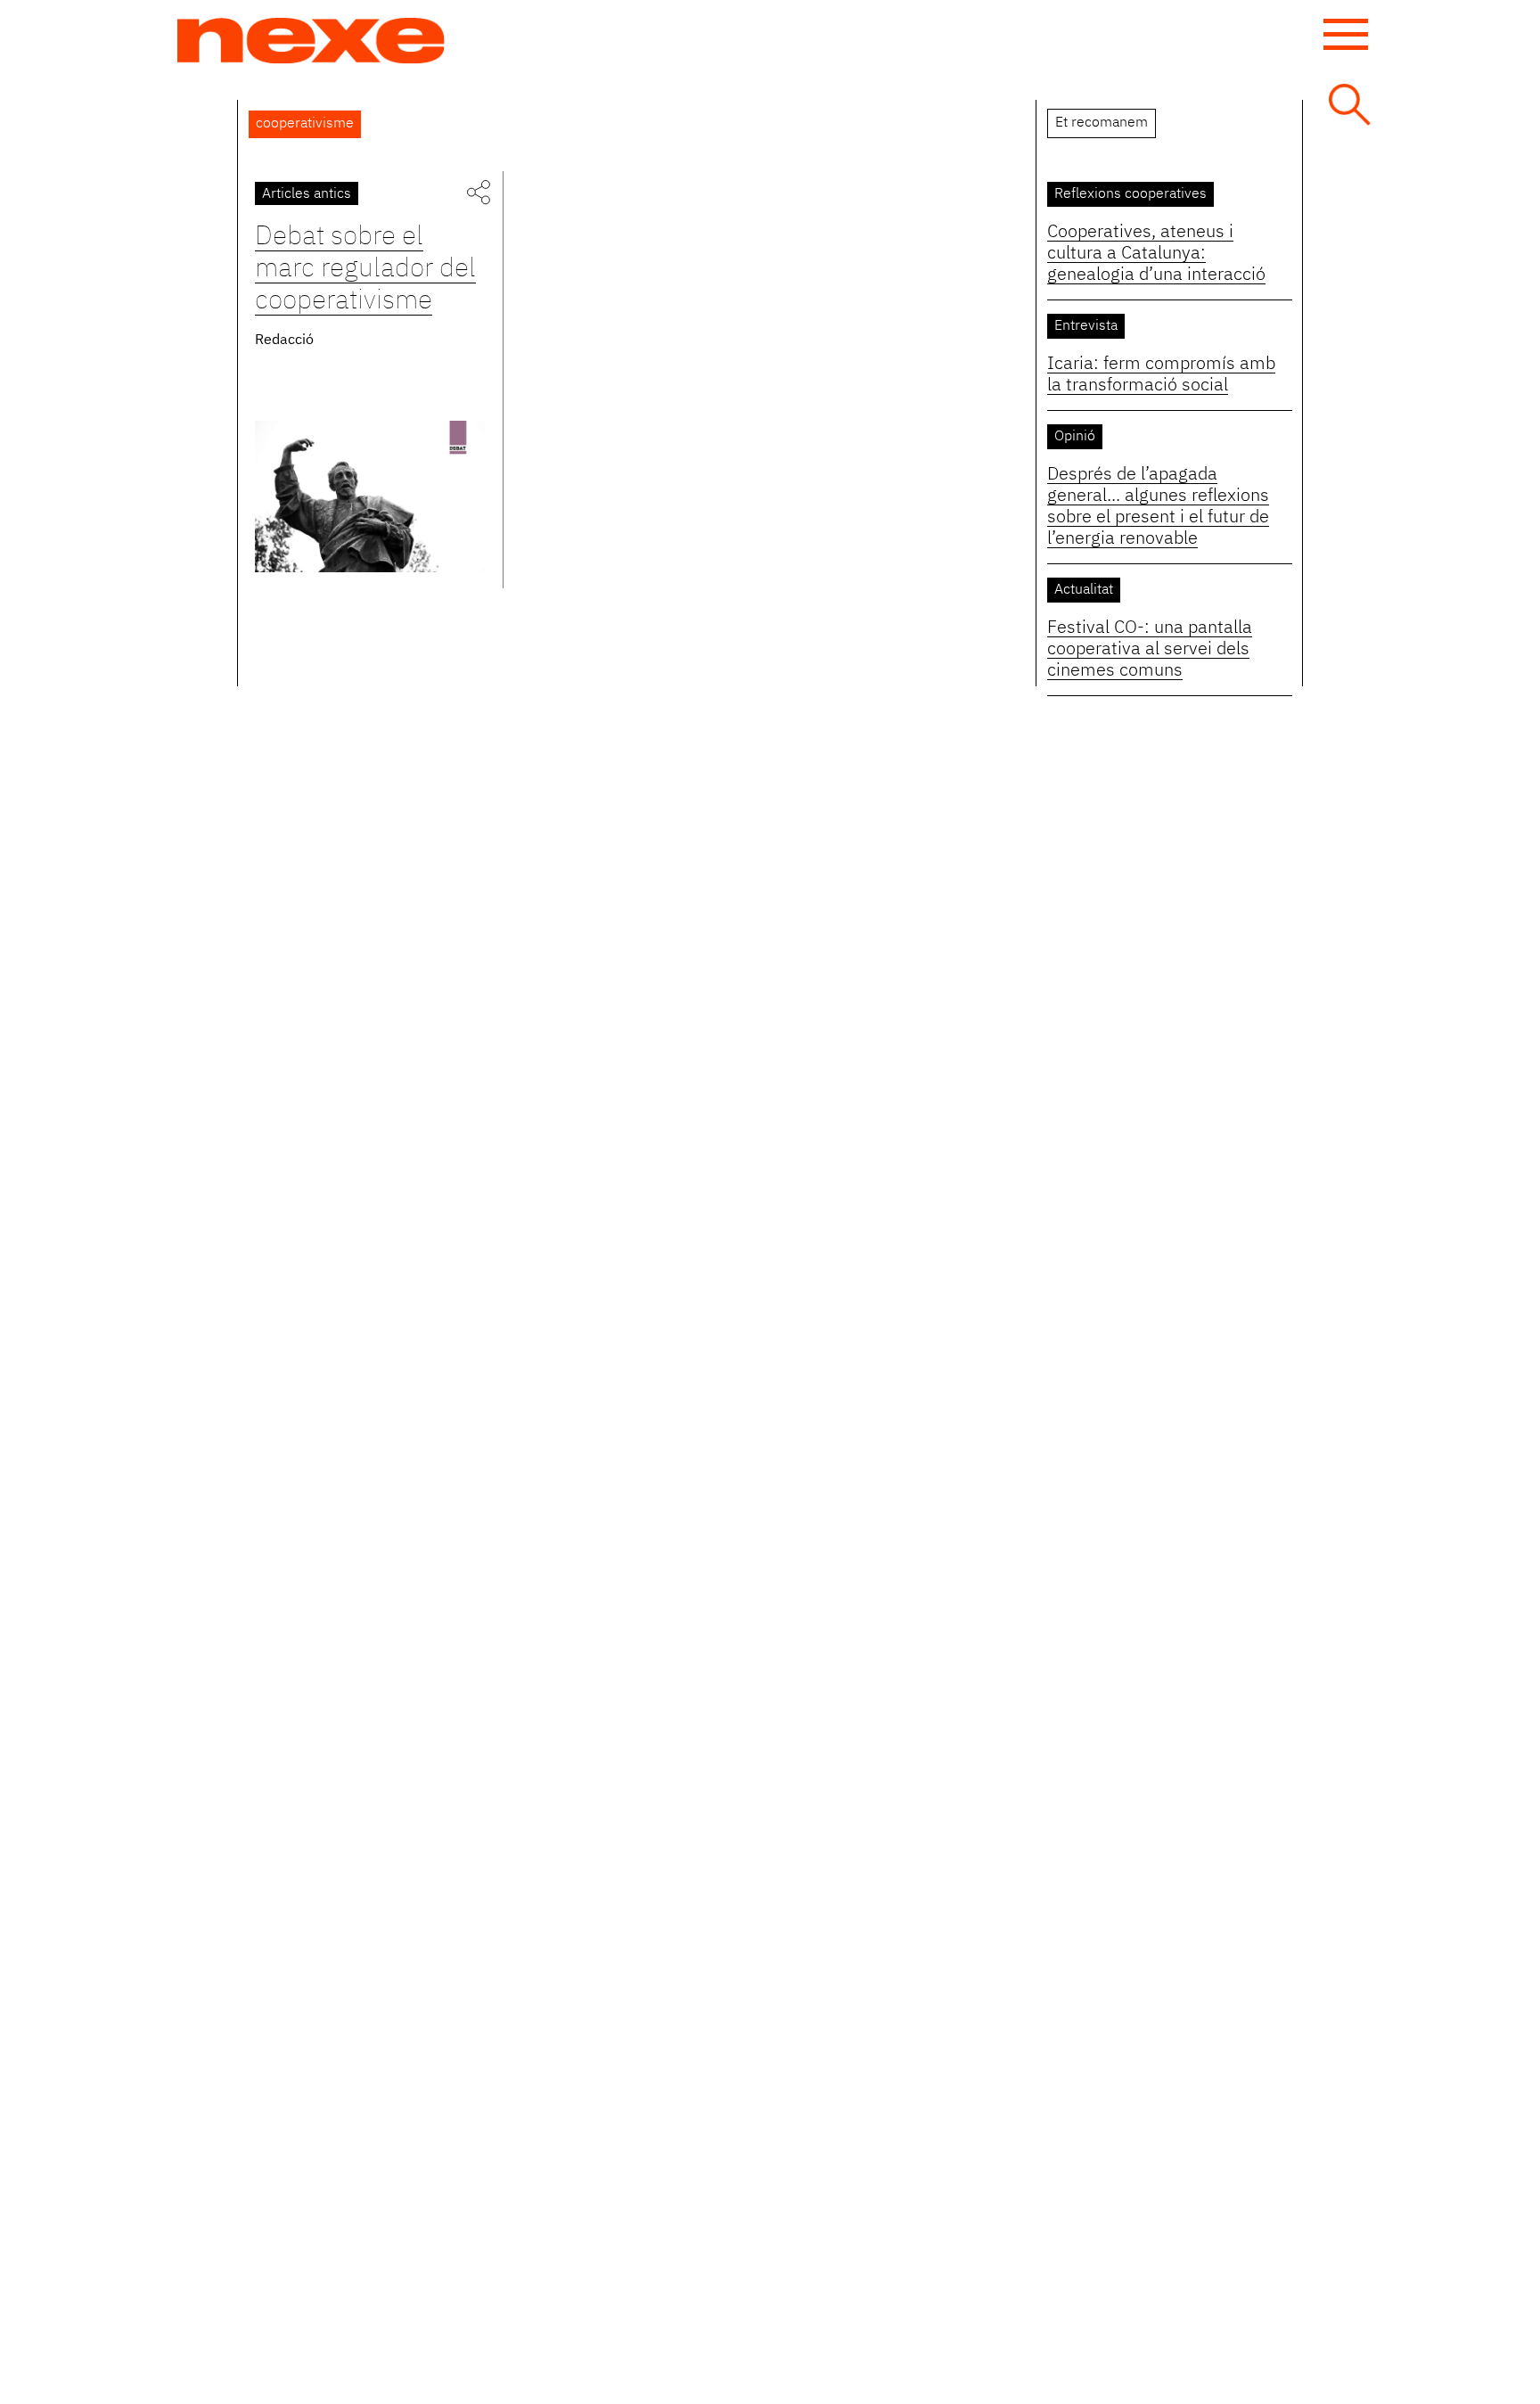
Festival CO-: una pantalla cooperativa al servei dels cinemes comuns (1150, 649)
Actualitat (1084, 590)
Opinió (1075, 437)
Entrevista (1086, 326)
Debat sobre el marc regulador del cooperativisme (365, 269)
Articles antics (307, 194)
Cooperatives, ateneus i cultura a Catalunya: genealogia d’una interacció (1156, 253)
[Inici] (311, 41)
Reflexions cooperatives (1130, 194)
